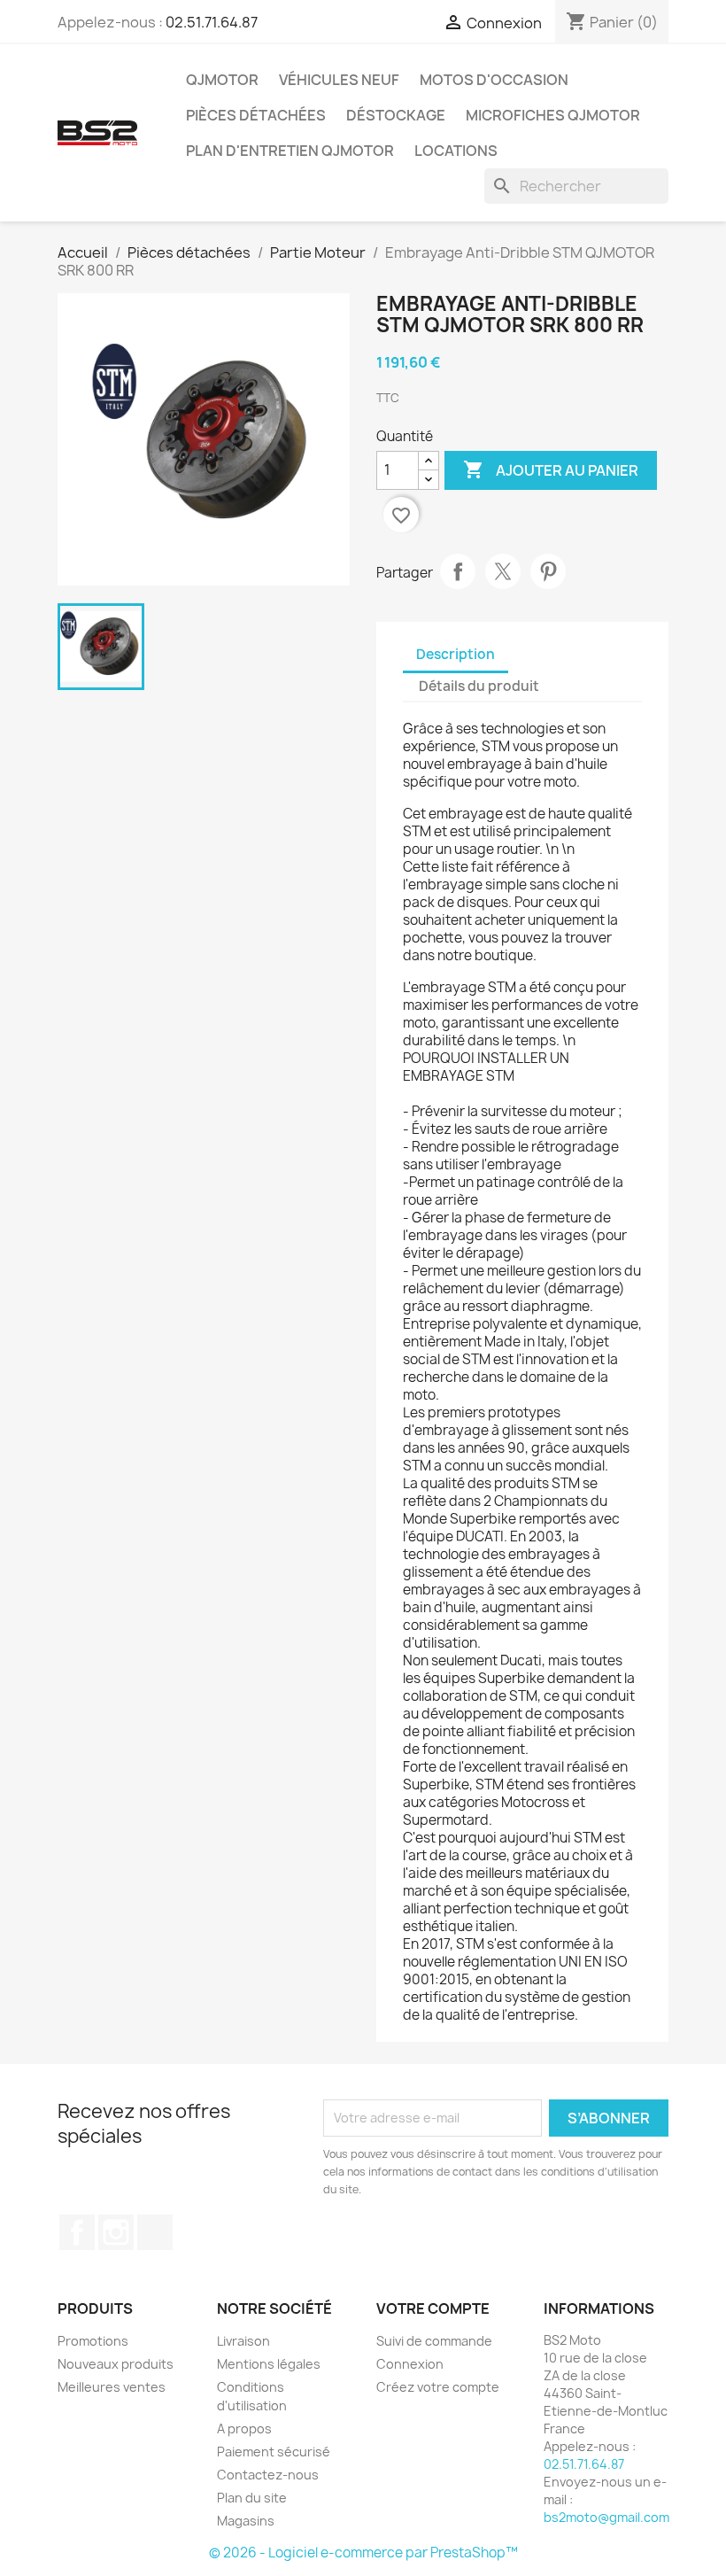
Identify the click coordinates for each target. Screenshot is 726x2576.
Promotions (93, 2341)
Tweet (503, 571)
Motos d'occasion (494, 80)
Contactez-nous (268, 2475)
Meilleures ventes (112, 2387)
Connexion (410, 2364)
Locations (456, 151)
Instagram (116, 2232)
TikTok (155, 2232)
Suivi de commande (434, 2341)
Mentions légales (269, 2364)
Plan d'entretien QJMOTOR (290, 151)
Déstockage (396, 115)
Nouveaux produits (116, 2364)
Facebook (77, 2232)
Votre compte (433, 2308)
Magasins (246, 2521)
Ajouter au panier (551, 469)
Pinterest (548, 571)
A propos (244, 2429)
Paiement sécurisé (274, 2452)
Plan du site (252, 2498)
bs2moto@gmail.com (606, 2517)
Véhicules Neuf (339, 80)
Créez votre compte (438, 2387)
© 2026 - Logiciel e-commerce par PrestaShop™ (363, 2553)
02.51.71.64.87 (212, 22)
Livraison (243, 2341)
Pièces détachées (256, 115)
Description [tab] (456, 654)
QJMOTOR (222, 80)
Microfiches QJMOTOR (553, 115)
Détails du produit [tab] (479, 686)
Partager (458, 571)
